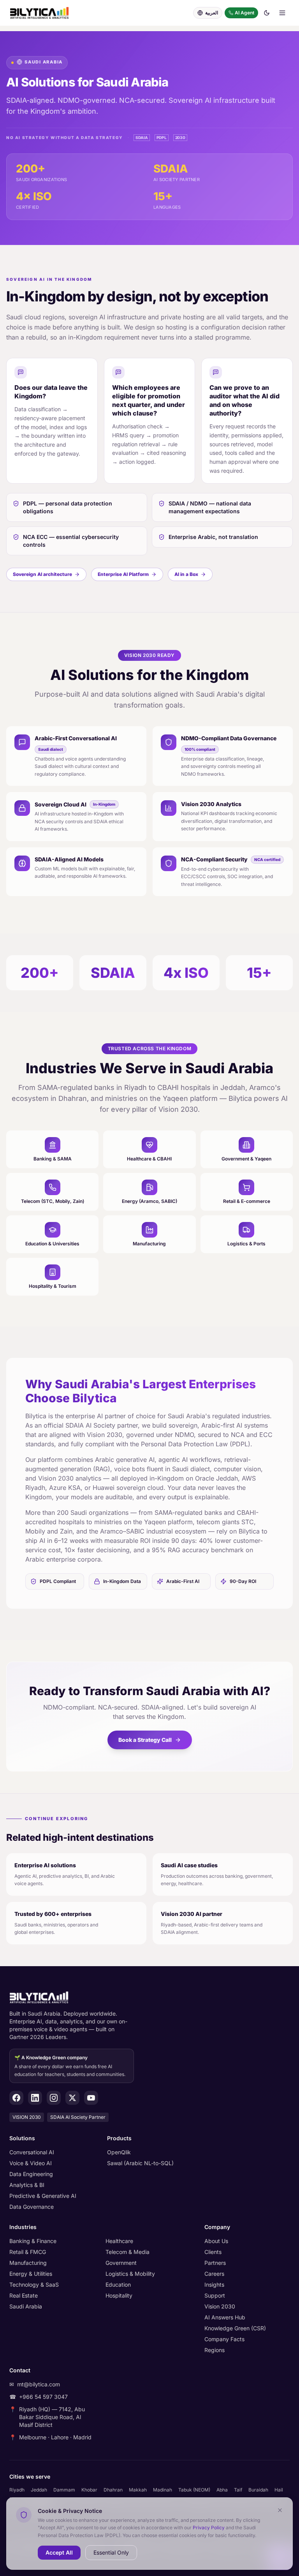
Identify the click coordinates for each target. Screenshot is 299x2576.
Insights (214, 2285)
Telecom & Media (128, 2252)
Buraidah (258, 2490)
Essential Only (111, 2552)
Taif (238, 2490)
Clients (213, 2252)
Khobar (89, 2490)
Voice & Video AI (31, 2163)
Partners (215, 2263)
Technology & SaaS (34, 2285)
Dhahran (113, 2490)
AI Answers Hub (225, 2317)
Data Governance (32, 2207)
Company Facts (224, 2339)
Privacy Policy (209, 2528)
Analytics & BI (27, 2185)
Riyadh (17, 2490)
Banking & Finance (33, 2241)
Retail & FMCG (28, 2252)
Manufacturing (28, 2263)
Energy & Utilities (31, 2274)
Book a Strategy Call (145, 1740)
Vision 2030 (220, 2306)
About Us (216, 2241)
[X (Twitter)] (72, 2098)
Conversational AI (32, 2152)
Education (118, 2285)
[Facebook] (16, 2098)
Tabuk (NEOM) (194, 2490)
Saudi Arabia (26, 2306)
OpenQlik (119, 2152)
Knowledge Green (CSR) (235, 2328)
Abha (222, 2490)
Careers (214, 2274)
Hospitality (119, 2295)
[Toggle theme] (267, 13)
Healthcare (119, 2241)
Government (121, 2263)
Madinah (163, 2490)
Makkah (138, 2490)
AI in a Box (186, 574)
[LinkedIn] (35, 2098)
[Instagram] (54, 2098)
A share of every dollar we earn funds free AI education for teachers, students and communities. (70, 2066)
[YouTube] (91, 2098)
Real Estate (24, 2295)
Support (215, 2295)
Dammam (64, 2490)
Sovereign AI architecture (42, 574)
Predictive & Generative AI (43, 2196)
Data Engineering (31, 2174)
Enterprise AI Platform (123, 574)
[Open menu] (282, 13)
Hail (279, 2490)
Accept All (59, 2552)
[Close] (280, 2510)
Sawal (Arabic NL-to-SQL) (140, 2163)
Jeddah (39, 2490)
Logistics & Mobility (130, 2274)
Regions (215, 2350)
